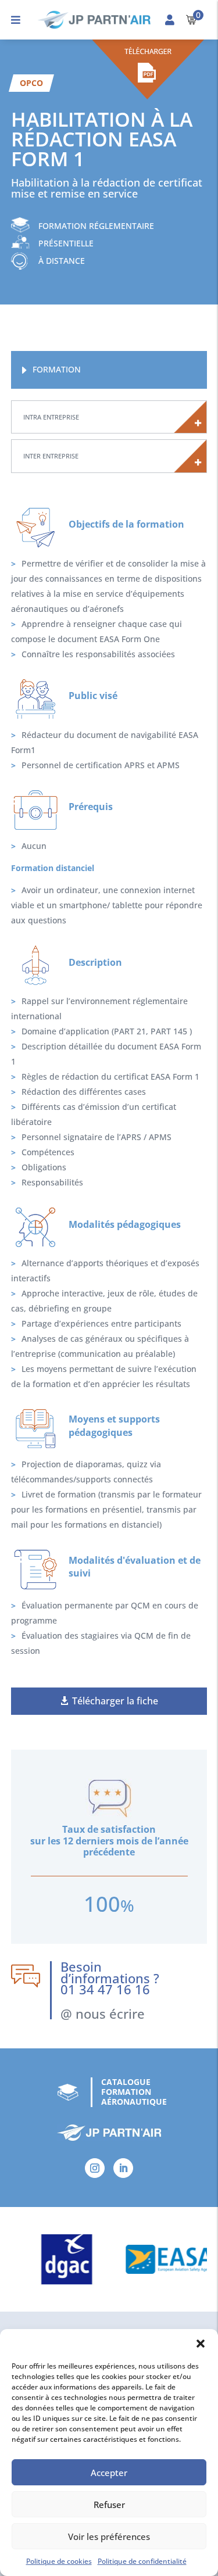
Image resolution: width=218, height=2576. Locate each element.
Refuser (109, 2505)
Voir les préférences (109, 2536)
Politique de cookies (59, 2561)
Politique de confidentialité (142, 2561)
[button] (201, 2344)
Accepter (109, 2473)
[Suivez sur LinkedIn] (123, 2168)
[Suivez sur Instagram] (95, 2168)
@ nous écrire (103, 2013)
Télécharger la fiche (115, 1701)
